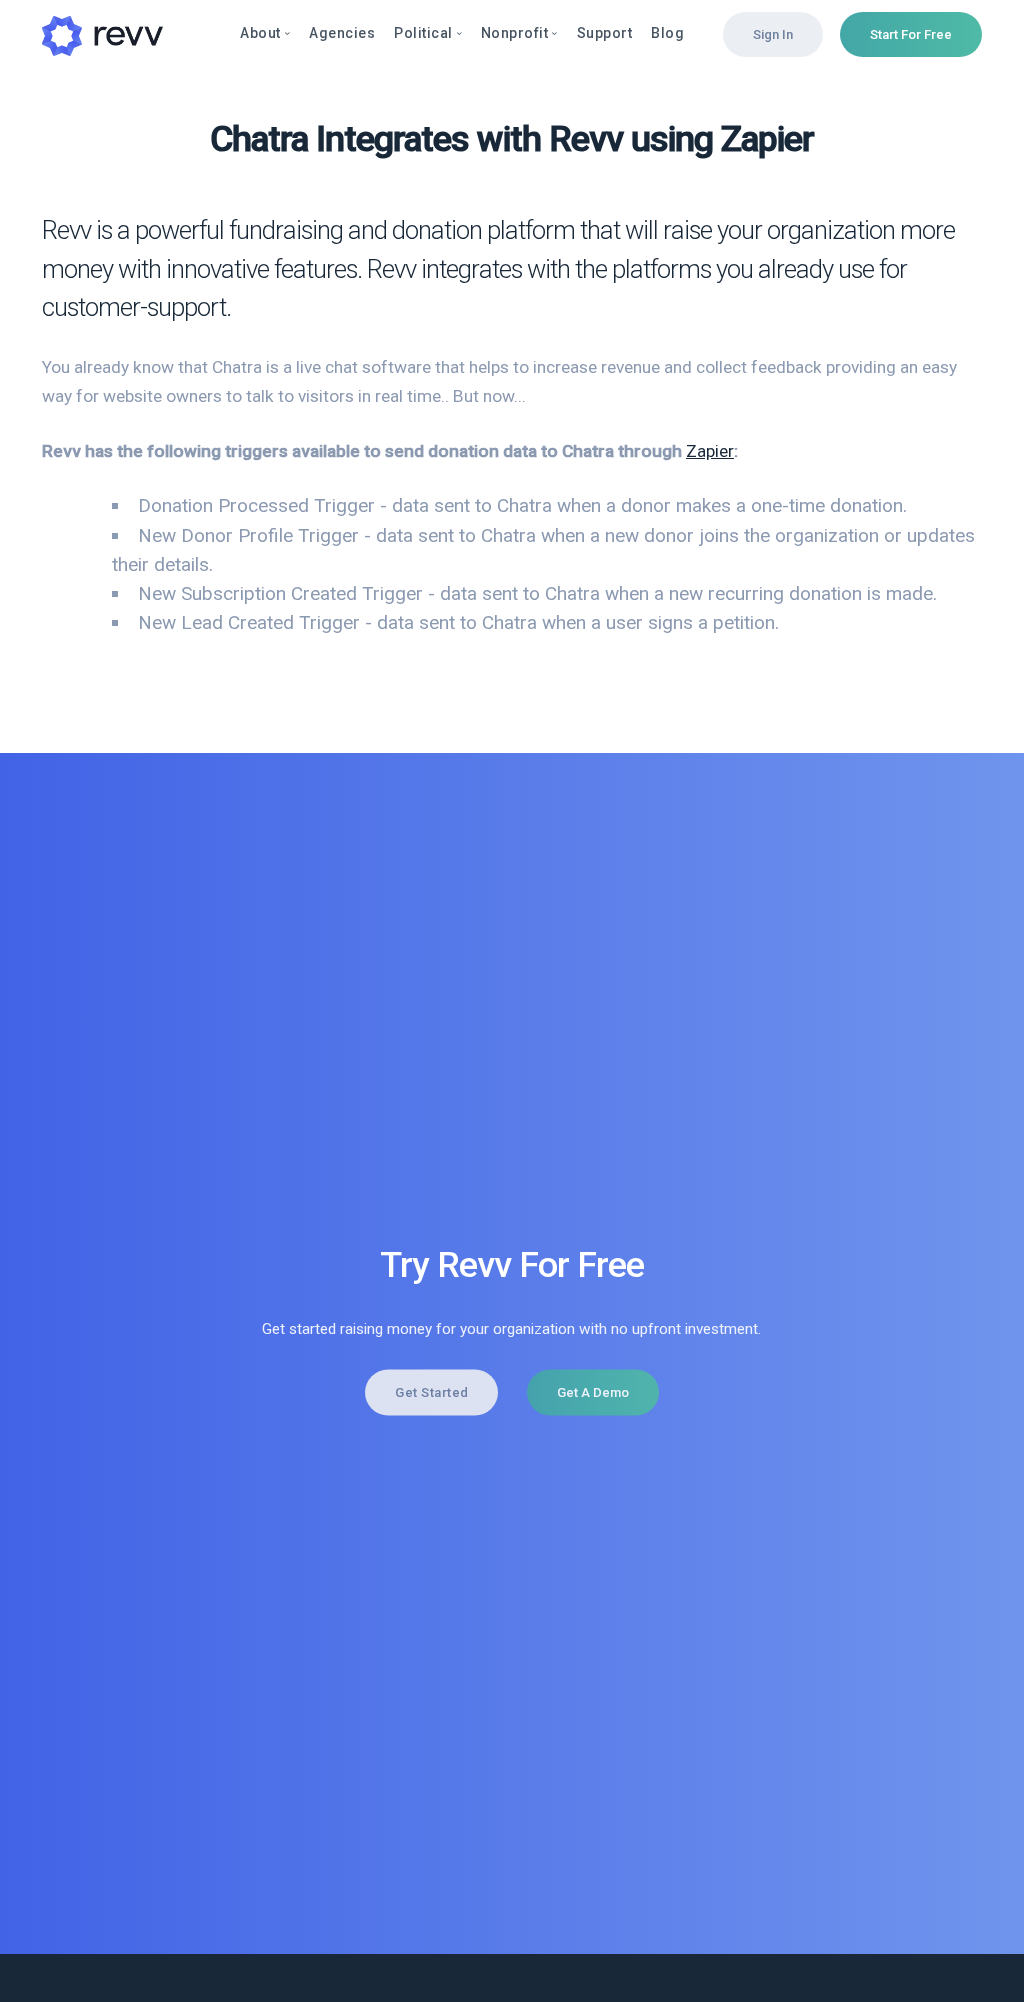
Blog (667, 33)
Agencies (342, 33)
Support (605, 33)
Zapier (710, 451)
